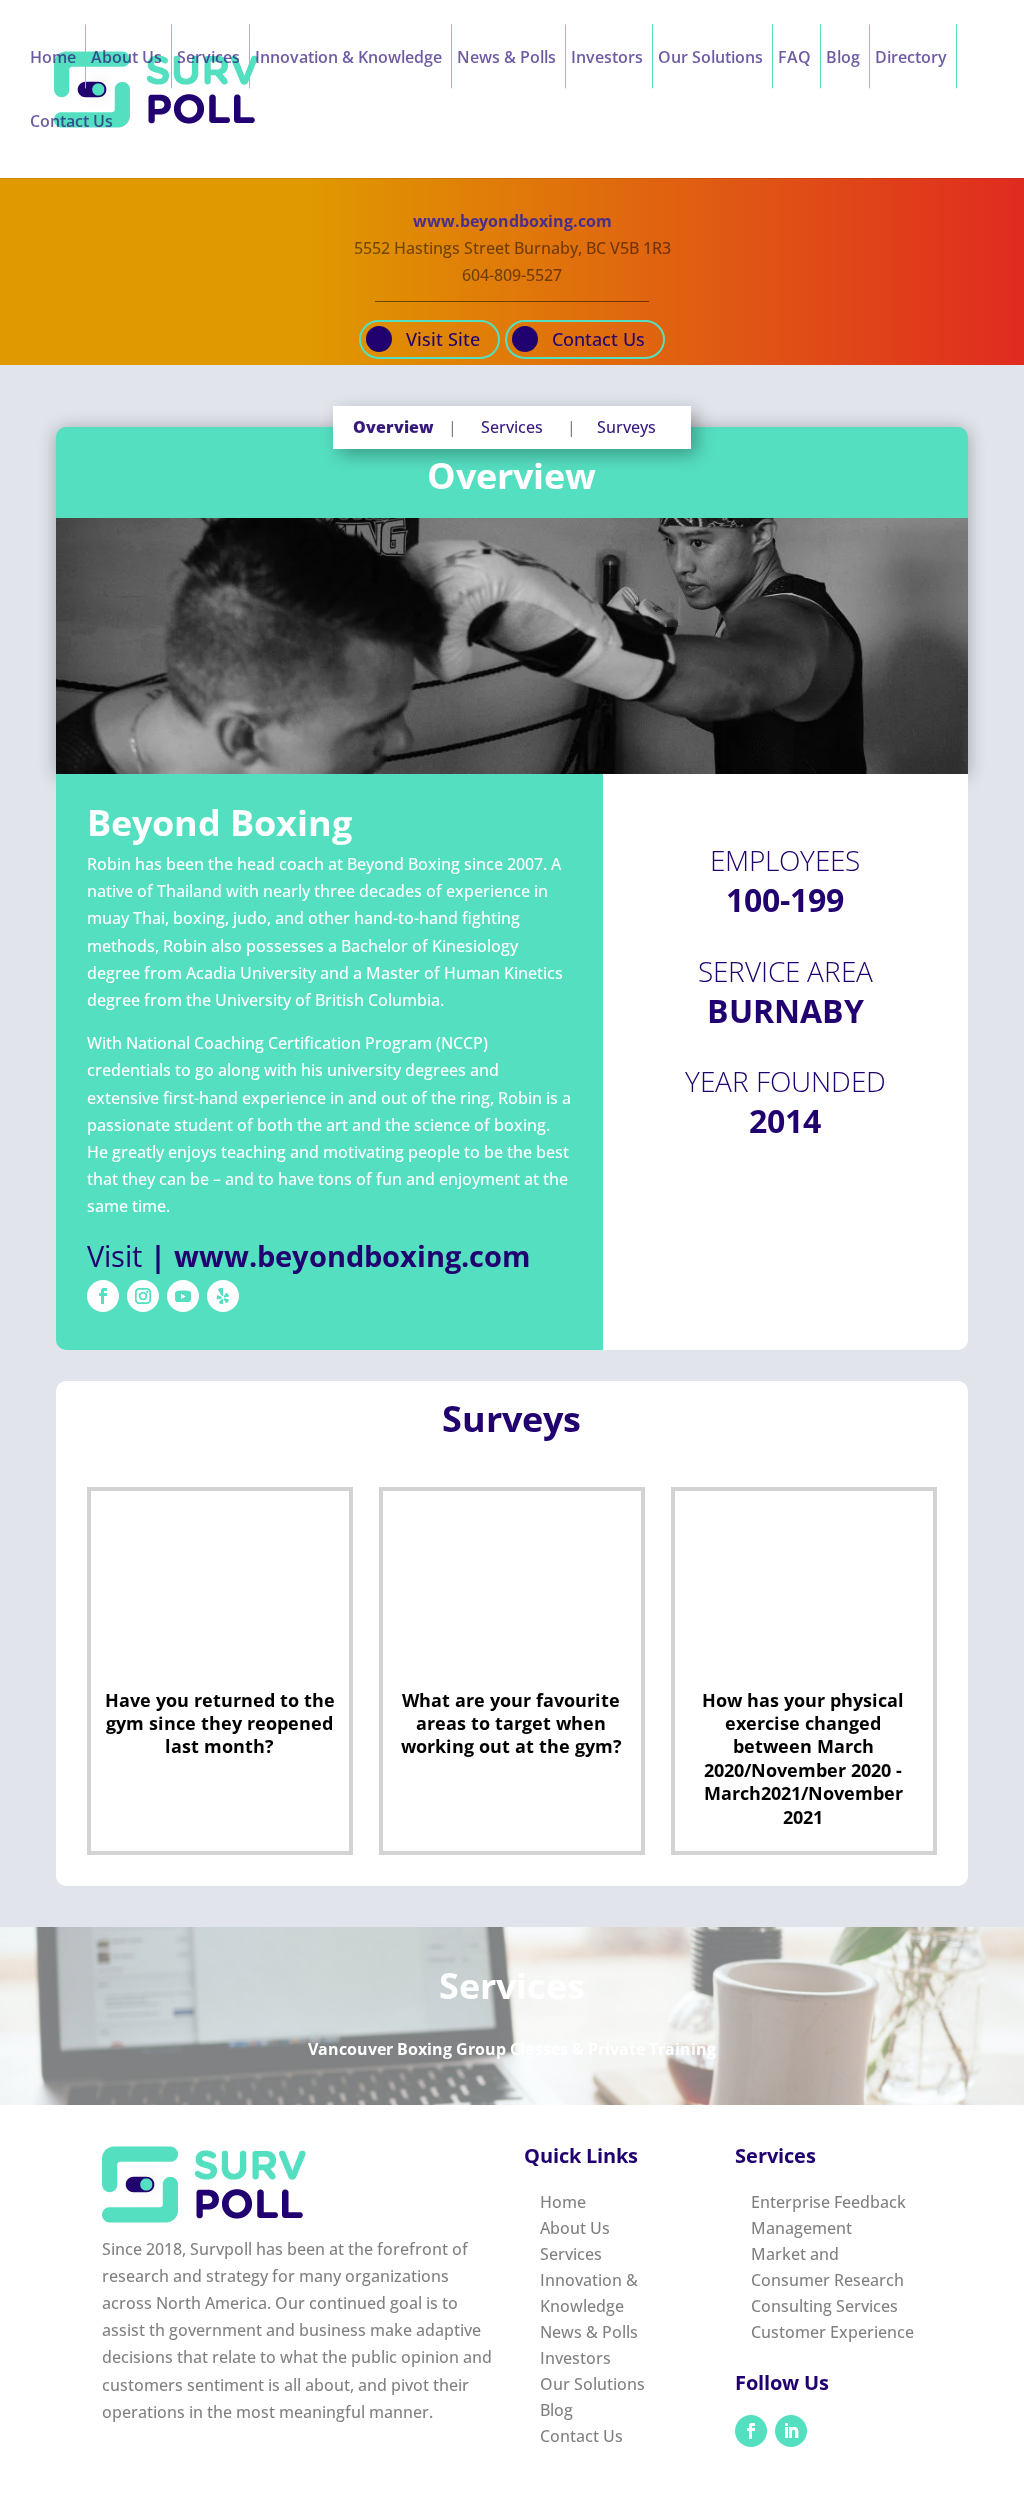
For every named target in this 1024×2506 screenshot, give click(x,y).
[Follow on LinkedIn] (791, 2431)
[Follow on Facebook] (103, 1296)
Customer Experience (832, 2332)
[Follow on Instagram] (143, 1296)
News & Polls (506, 59)
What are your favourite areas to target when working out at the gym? (511, 1723)
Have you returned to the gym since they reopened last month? (220, 1723)
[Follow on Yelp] (223, 1296)
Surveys (626, 427)
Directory (911, 59)
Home (53, 59)
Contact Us (71, 123)
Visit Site (443, 339)
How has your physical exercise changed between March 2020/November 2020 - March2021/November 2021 (803, 1758)
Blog (843, 59)
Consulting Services (824, 2306)
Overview (393, 427)
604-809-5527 (512, 275)
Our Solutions (710, 59)
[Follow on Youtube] (183, 1296)
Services (208, 59)
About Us (126, 59)
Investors (607, 59)
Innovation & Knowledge (348, 59)
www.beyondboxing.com (512, 221)
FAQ (794, 59)
